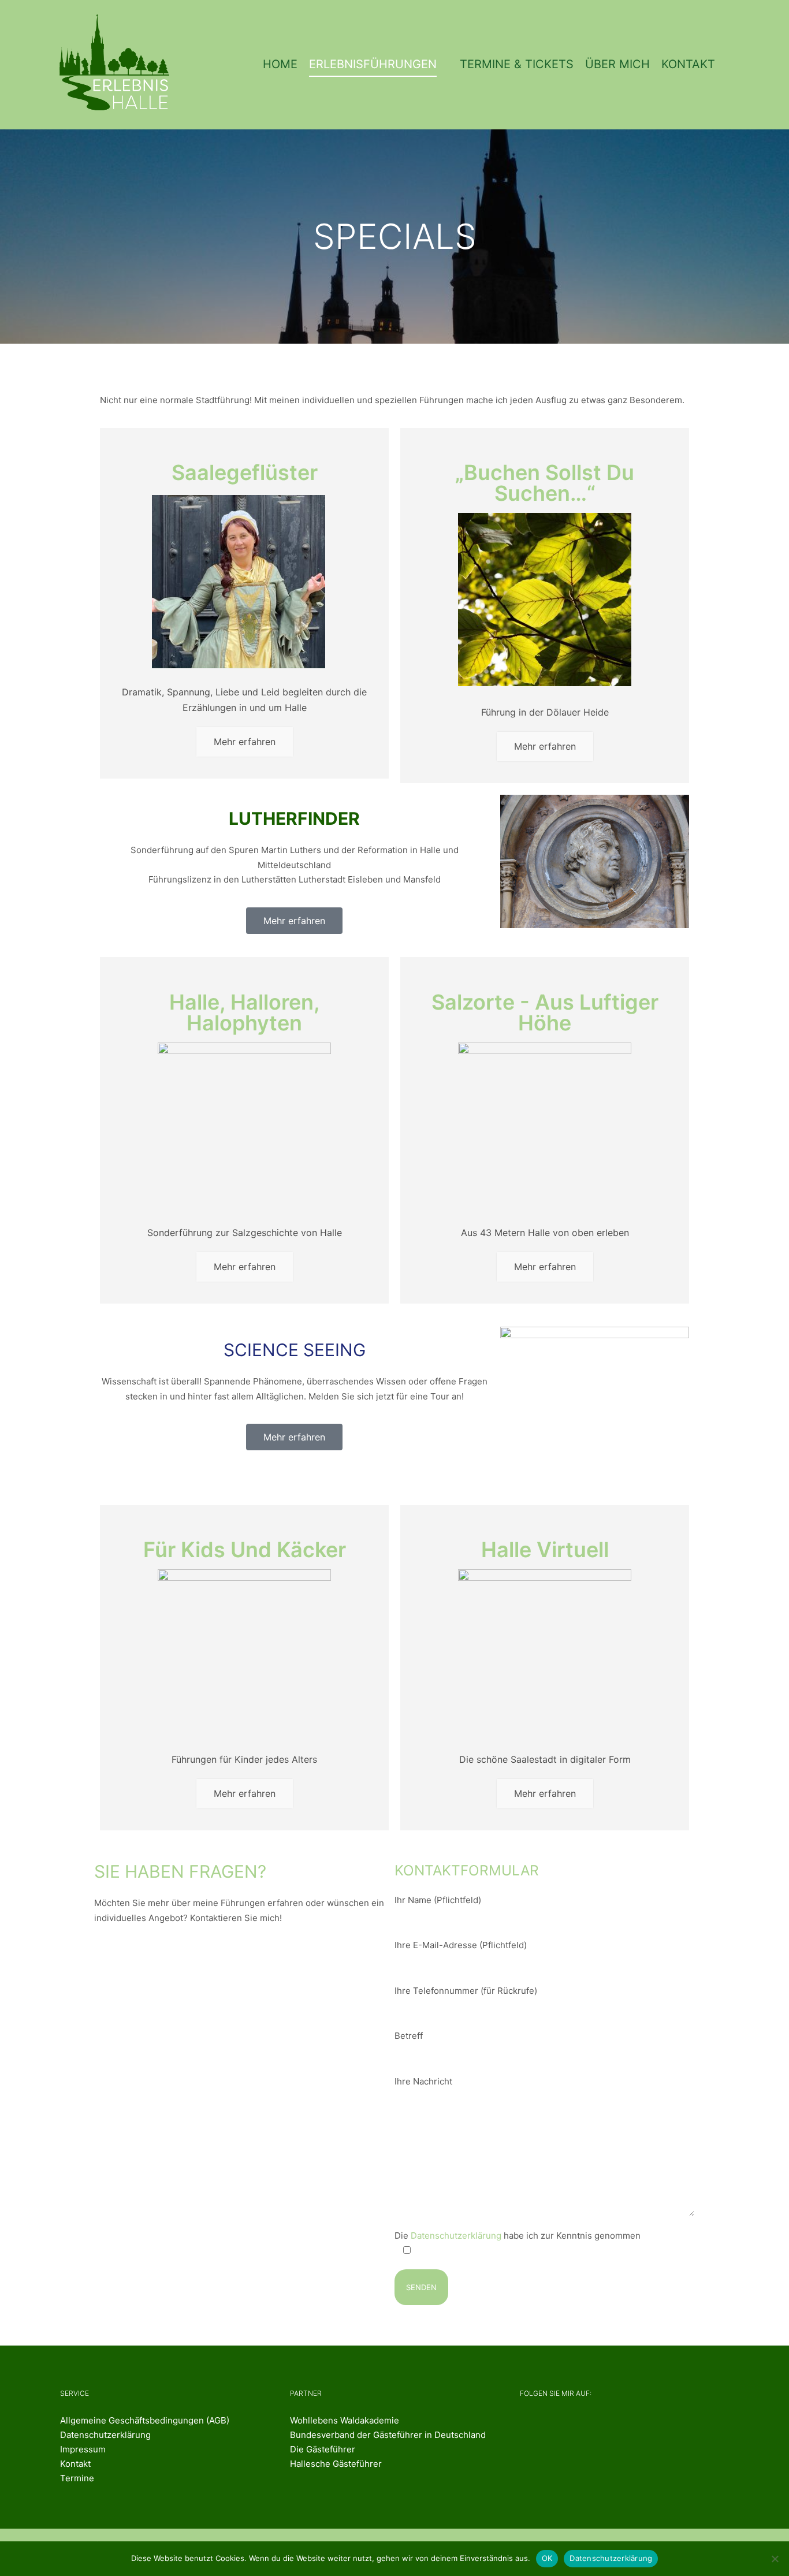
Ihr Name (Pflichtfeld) (438, 1900)
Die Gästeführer (323, 2449)
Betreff (409, 2036)
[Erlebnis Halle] (117, 65)
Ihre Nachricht (423, 2081)
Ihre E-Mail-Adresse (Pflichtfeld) (461, 1945)
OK (547, 2558)
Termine (77, 2478)
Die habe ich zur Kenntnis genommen (518, 2236)
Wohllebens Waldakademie (345, 2420)
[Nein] (775, 2559)
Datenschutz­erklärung (105, 2435)
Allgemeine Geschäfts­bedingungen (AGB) (145, 2420)
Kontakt (75, 2464)
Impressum (83, 2449)
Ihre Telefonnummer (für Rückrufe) (466, 1991)
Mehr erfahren (245, 742)
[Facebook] (530, 2426)
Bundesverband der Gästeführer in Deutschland (388, 2435)
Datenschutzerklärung (456, 2236)
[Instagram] (570, 2426)
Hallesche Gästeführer (336, 2464)
